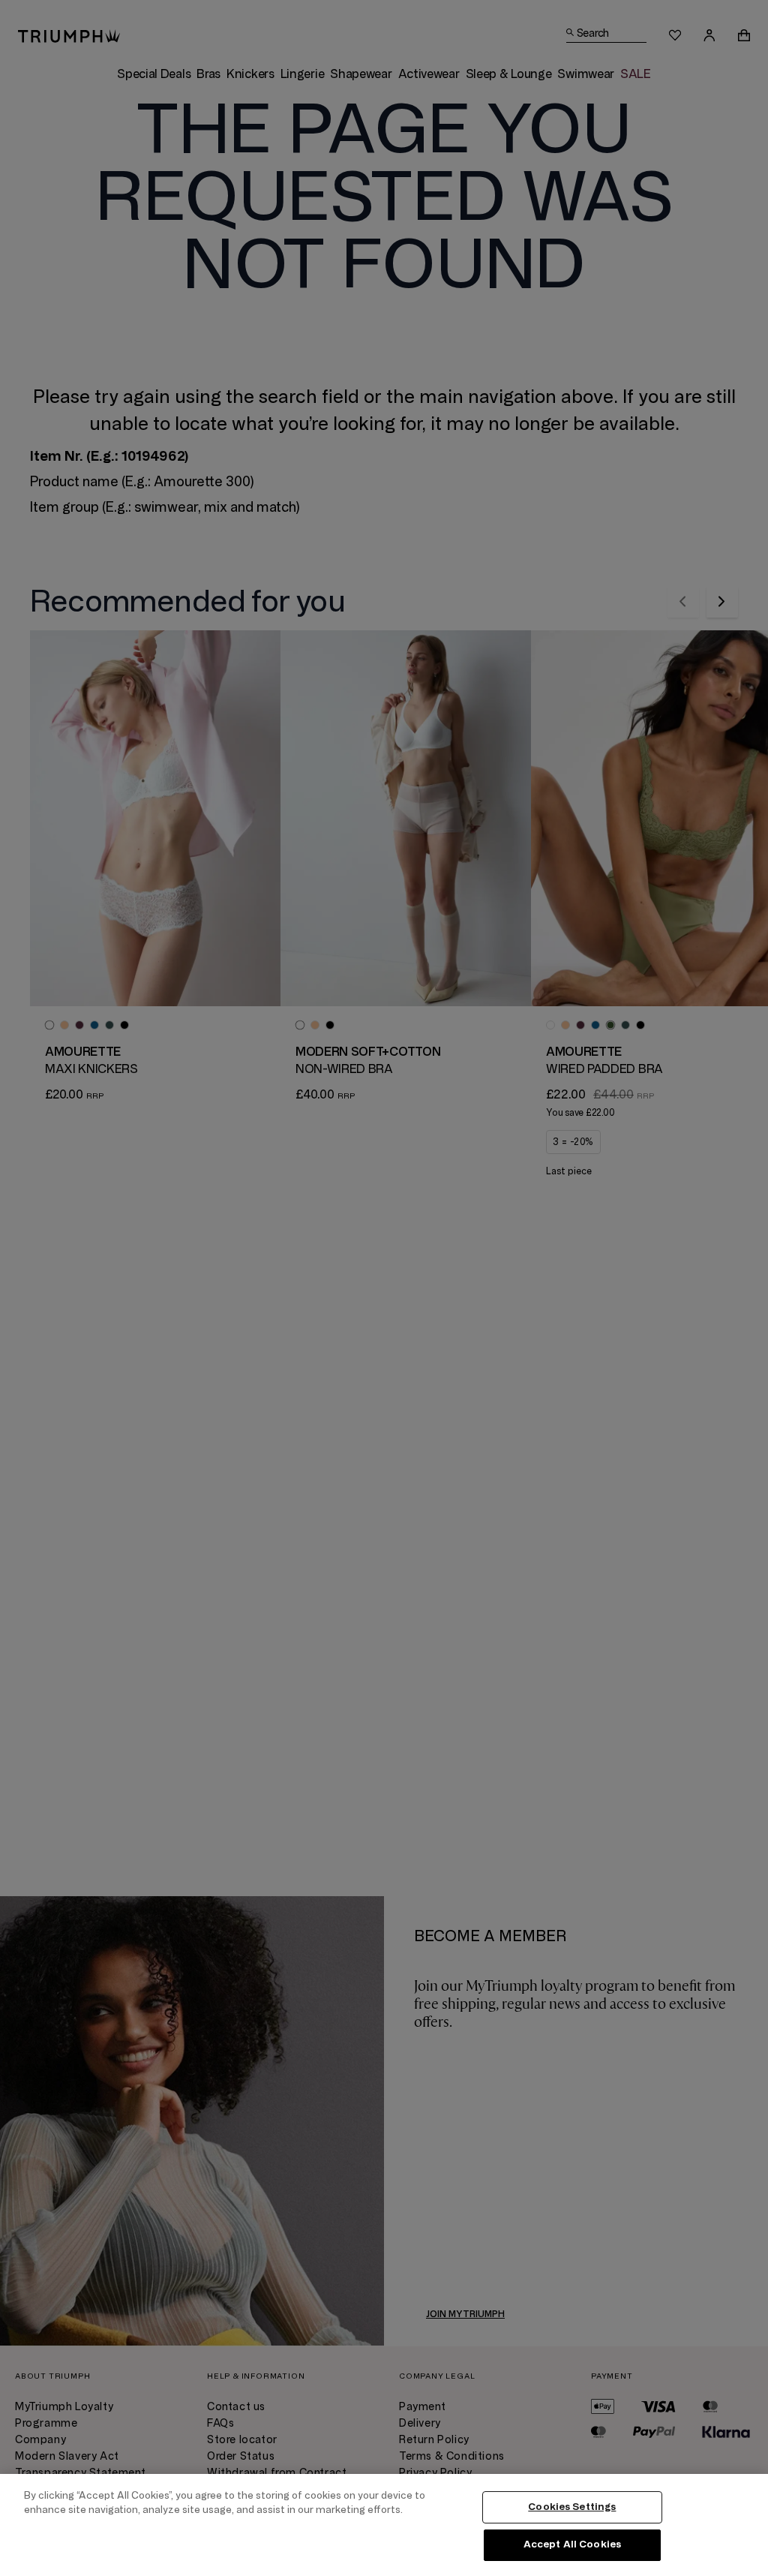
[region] (384, 2525)
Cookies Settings (572, 2507)
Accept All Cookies (572, 2544)
